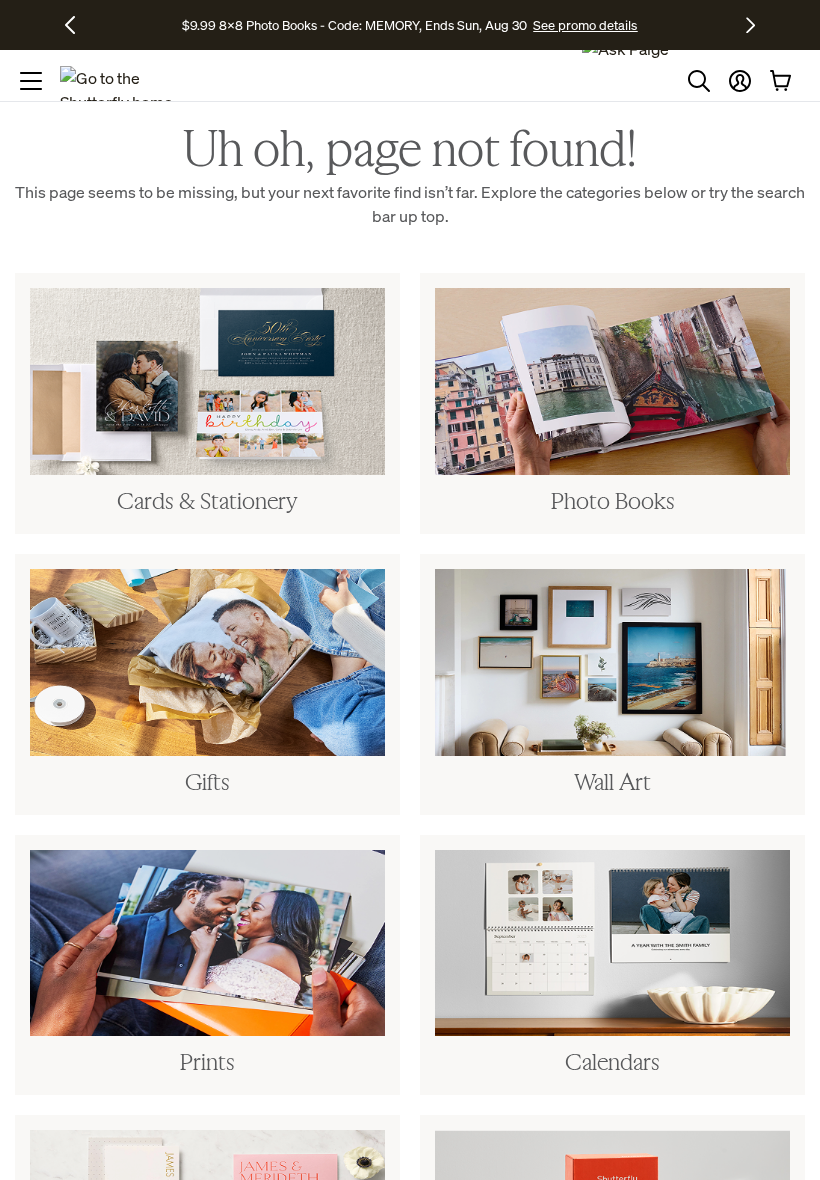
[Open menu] (31, 81)
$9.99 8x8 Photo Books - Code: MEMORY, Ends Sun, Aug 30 (354, 25)
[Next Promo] (750, 25)
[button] (740, 81)
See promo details (585, 25)
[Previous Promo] (77, 25)
